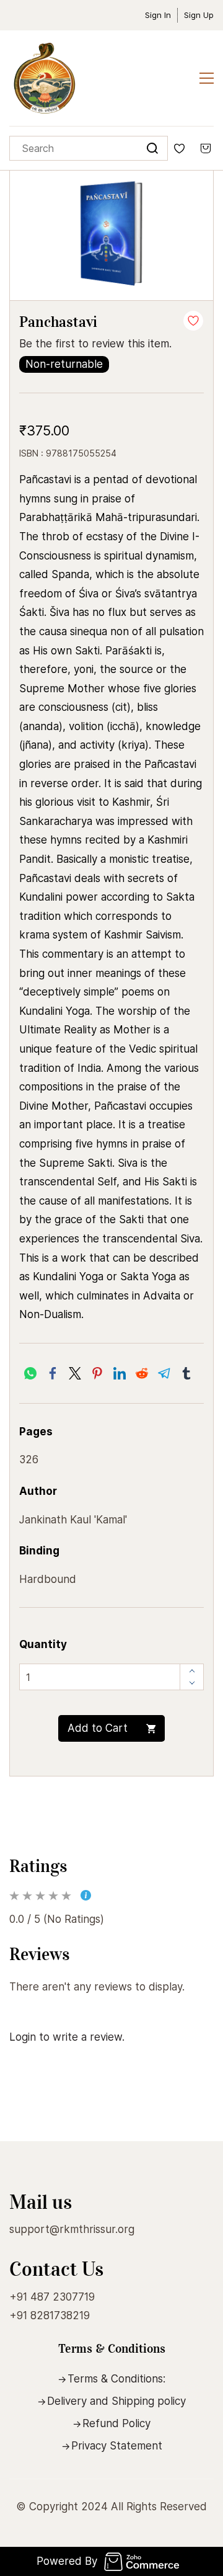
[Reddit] (142, 1373)
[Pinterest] (97, 1373)
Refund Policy (116, 2423)
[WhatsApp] (30, 1373)
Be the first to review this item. (95, 344)
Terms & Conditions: (116, 2379)
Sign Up (199, 15)
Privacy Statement (117, 2446)
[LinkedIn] (120, 1373)
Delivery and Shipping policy (116, 2401)
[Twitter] (75, 1373)
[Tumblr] (186, 1373)
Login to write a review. (67, 2037)
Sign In (158, 15)
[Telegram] (164, 1373)
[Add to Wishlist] (193, 321)
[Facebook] (53, 1373)
